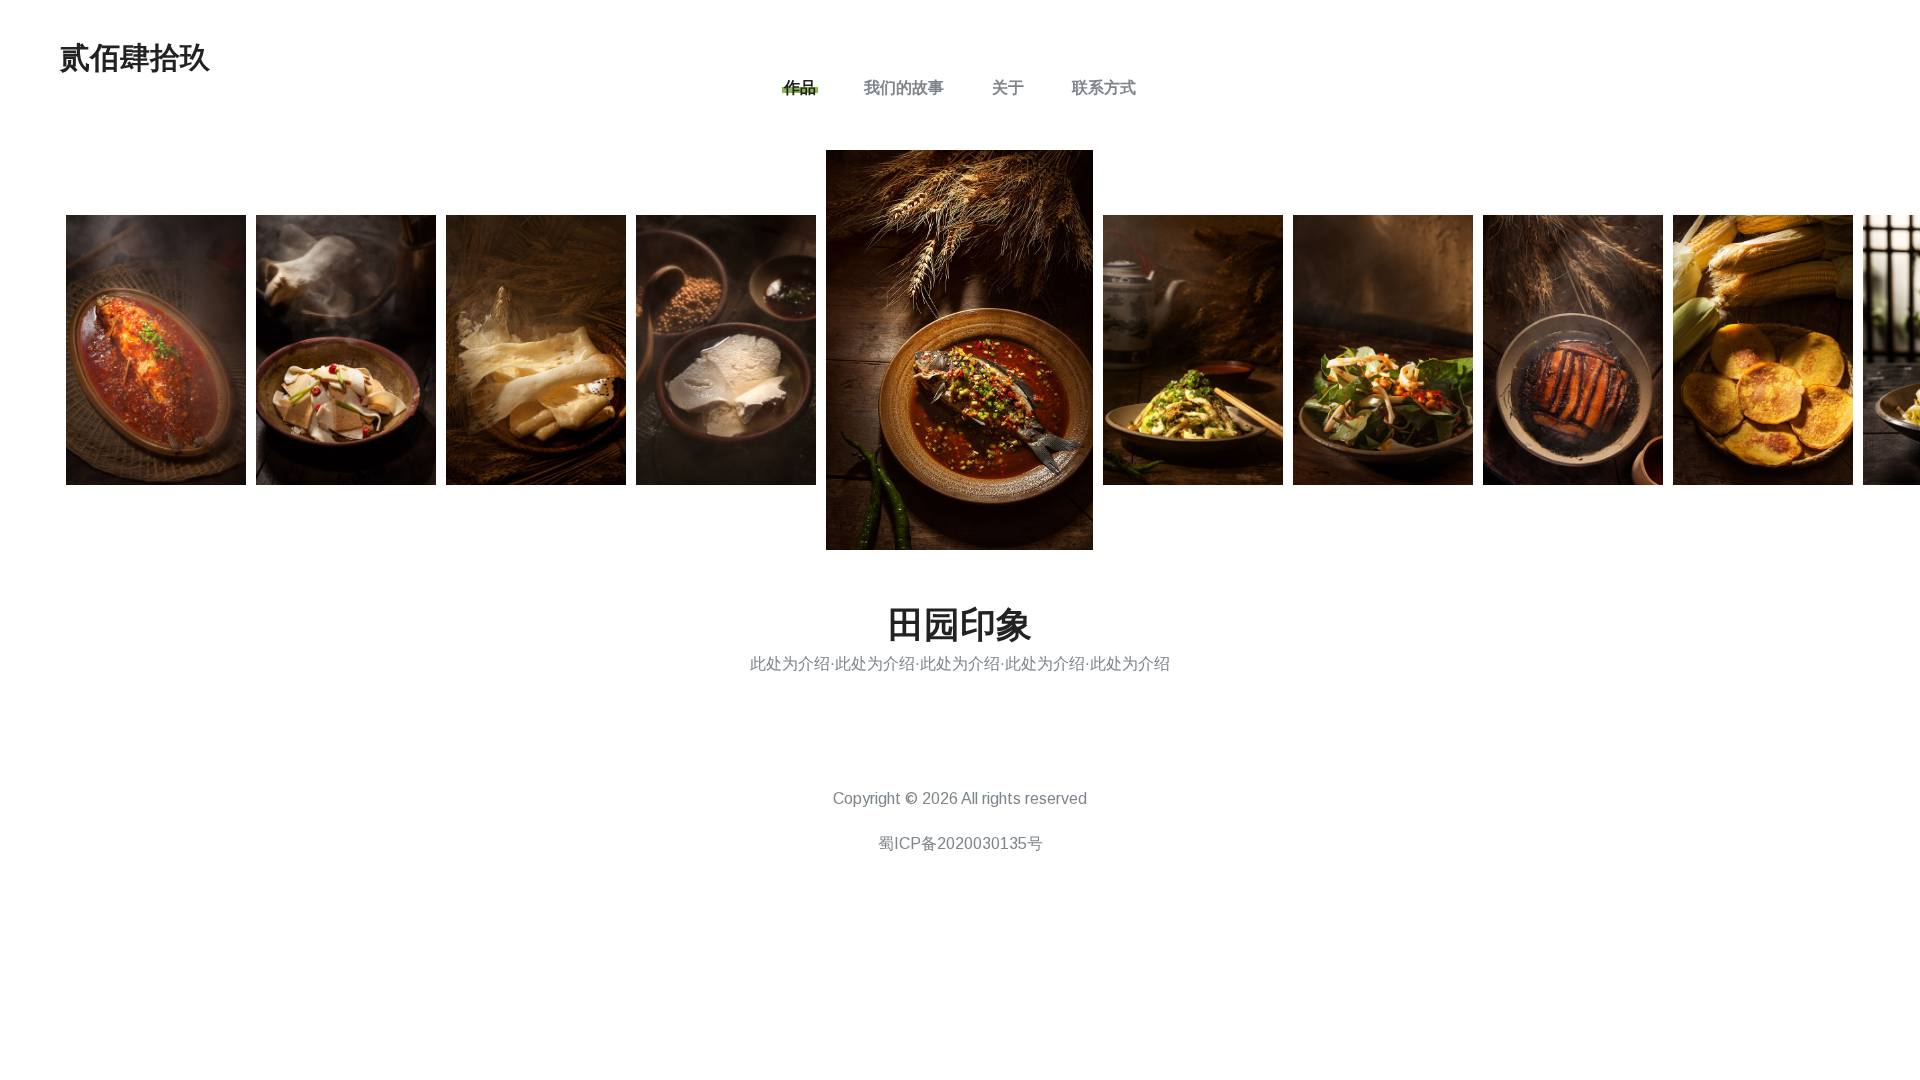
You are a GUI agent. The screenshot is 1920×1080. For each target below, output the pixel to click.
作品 (800, 87)
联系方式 (1104, 87)
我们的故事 (904, 87)
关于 (1008, 87)
